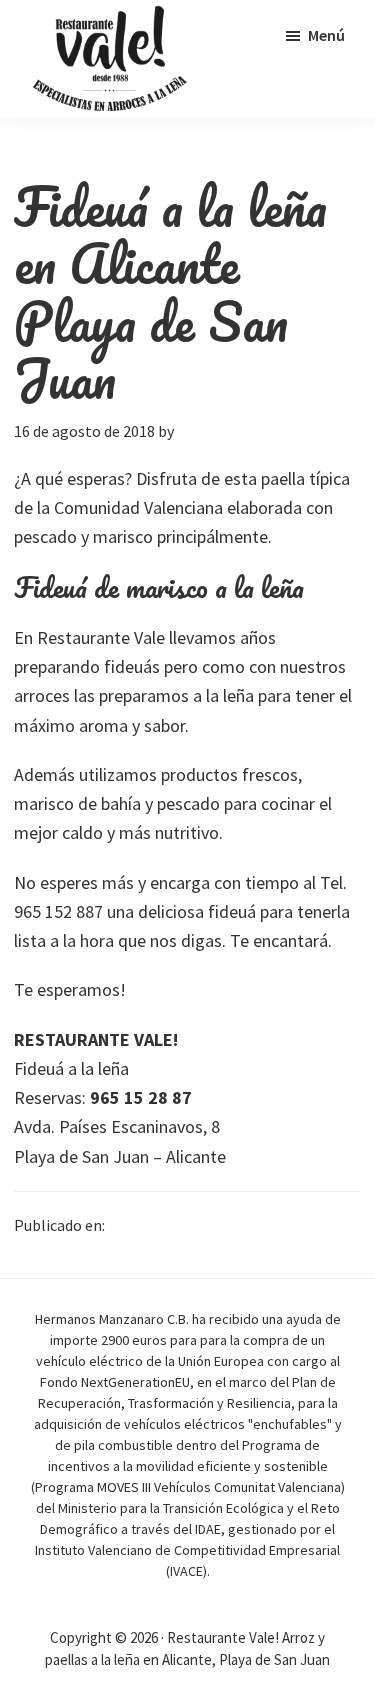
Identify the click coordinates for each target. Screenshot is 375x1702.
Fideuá (130, 1225)
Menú (326, 35)
